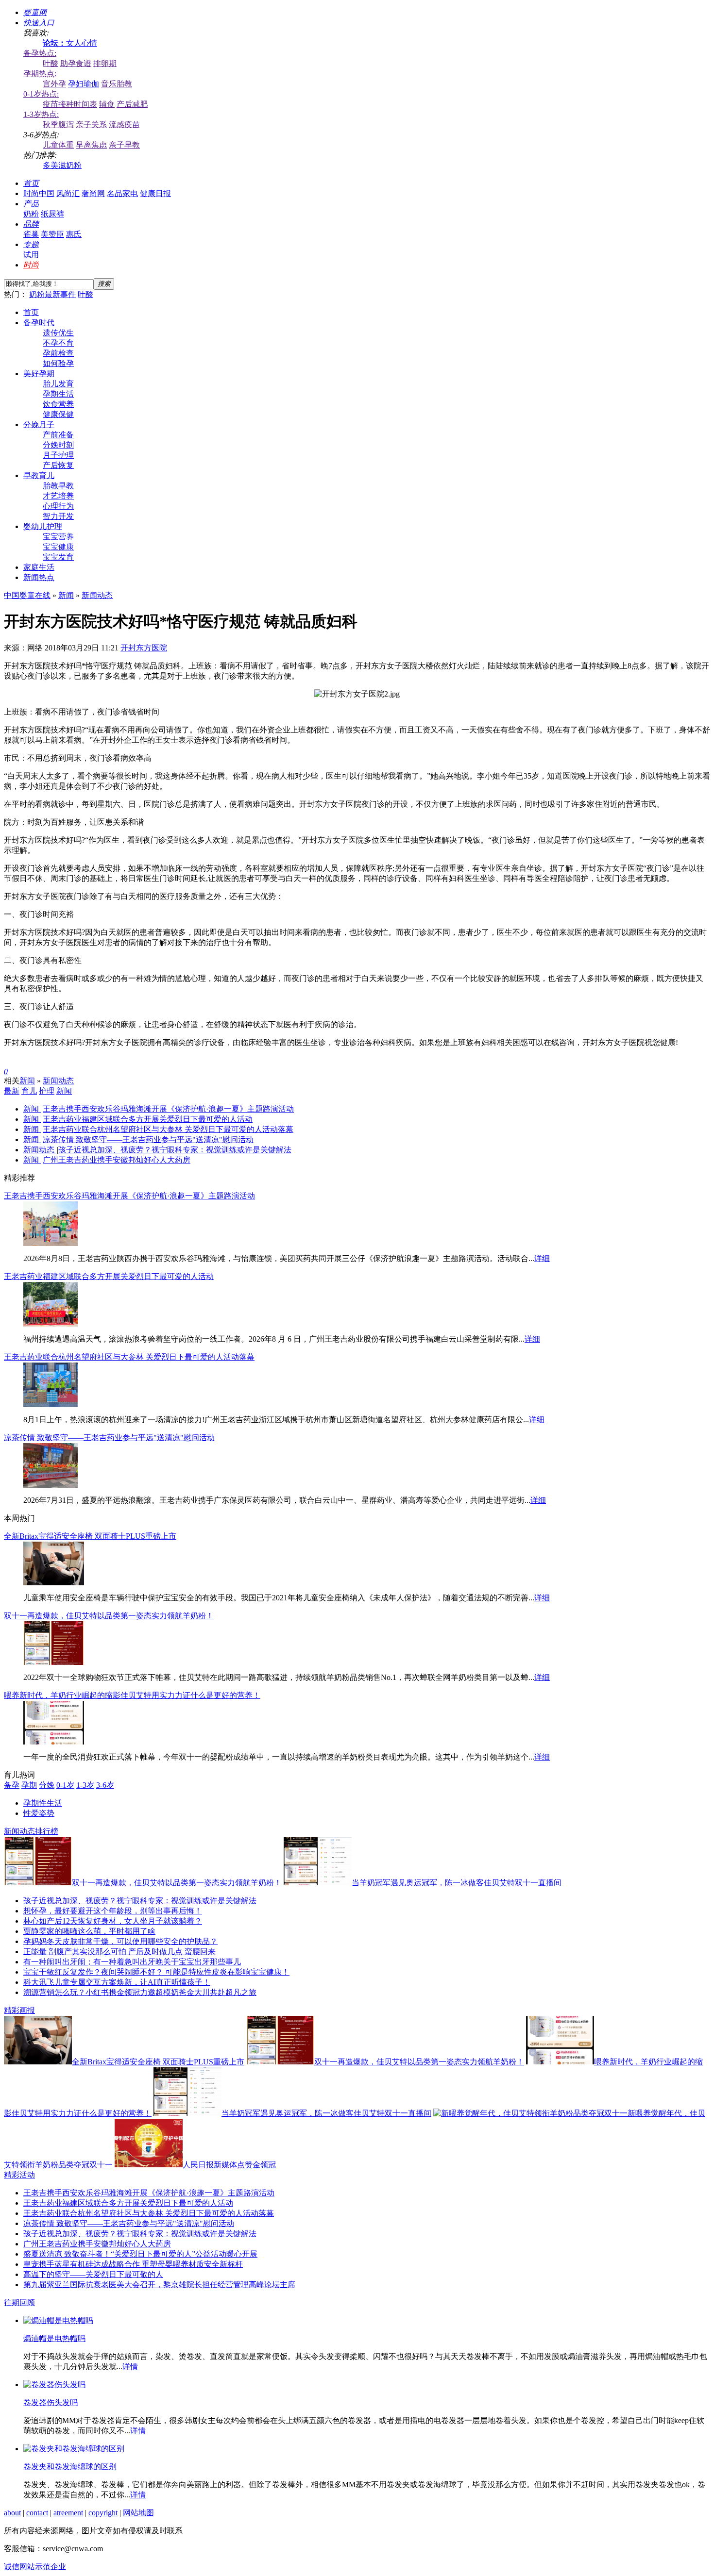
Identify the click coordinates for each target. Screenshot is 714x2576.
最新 (12, 1091)
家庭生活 (39, 567)
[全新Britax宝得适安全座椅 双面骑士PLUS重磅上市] (54, 1583)
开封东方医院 (144, 648)
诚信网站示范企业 (35, 2567)
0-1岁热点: (41, 94)
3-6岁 (105, 1785)
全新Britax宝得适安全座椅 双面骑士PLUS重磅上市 (90, 1536)
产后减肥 (132, 104)
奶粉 (31, 214)
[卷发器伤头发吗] (54, 2385)
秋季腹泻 (58, 125)
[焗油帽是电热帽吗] (58, 2320)
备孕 (12, 1785)
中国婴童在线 (27, 595)
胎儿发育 (58, 384)
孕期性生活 (43, 1803)
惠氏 (74, 234)
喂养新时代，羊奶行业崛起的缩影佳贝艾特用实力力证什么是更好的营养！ (132, 1695)
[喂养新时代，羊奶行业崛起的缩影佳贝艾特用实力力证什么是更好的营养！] (54, 1742)
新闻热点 (39, 577)
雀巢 (31, 234)
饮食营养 (58, 404)
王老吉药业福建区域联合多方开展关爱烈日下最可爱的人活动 (148, 1119)
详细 (542, 1258)
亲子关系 (91, 125)
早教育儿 (39, 475)
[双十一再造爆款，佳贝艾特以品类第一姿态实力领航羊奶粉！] (54, 1662)
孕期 (29, 1785)
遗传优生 (58, 333)
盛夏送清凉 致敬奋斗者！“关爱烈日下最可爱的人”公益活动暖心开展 (140, 2254)
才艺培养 (58, 496)
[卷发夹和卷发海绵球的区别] (74, 2449)
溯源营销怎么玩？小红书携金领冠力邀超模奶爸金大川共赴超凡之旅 (140, 1992)
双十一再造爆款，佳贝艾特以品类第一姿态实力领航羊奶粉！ (109, 1616)
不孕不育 (58, 343)
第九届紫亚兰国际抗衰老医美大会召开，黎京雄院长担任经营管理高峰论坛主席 (159, 2285)
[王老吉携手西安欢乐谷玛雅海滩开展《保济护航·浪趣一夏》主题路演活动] (51, 1243)
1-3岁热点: (41, 114)
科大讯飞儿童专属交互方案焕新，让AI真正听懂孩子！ (117, 1982)
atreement (68, 2513)
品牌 (31, 224)
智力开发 (58, 516)
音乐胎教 (117, 84)
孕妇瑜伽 (84, 84)
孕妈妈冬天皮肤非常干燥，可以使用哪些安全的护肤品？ (120, 1941)
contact (37, 2513)
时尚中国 (39, 193)
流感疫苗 (124, 125)
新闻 (66, 595)
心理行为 (58, 506)
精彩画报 (19, 2010)
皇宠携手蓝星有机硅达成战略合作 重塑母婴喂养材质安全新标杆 (133, 2264)
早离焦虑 (91, 145)
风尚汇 (68, 193)
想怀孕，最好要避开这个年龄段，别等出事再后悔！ (113, 1911)
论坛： (54, 43)
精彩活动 (19, 2175)
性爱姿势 (39, 1813)
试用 (31, 255)
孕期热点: (40, 74)
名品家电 (122, 193)
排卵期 (105, 63)
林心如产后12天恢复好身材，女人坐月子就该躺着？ (113, 1921)
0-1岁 (65, 1785)
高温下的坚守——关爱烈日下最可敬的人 (93, 2274)
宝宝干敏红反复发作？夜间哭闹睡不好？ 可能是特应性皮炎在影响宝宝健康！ (156, 1972)
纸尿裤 (52, 214)
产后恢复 (58, 465)
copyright (103, 2513)
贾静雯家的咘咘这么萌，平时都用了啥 (89, 1931)
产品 (31, 204)
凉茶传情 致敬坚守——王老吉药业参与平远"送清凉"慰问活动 (148, 1139)
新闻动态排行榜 (31, 1831)
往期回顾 (19, 2302)
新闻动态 (97, 595)
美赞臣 (52, 234)
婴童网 (35, 12)
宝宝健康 (58, 547)
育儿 (29, 1091)
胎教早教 (58, 486)
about (12, 2513)
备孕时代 (39, 323)
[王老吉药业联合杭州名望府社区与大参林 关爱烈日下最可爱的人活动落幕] (51, 1404)
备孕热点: (40, 53)
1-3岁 (85, 1785)
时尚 (31, 265)
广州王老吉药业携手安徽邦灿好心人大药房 (117, 1160)
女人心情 (82, 43)
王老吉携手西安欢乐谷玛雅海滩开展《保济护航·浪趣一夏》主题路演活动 (168, 1109)
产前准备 (58, 435)
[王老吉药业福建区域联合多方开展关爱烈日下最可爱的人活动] (51, 1324)
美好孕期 (39, 374)
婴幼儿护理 (43, 526)
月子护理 (58, 455)
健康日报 (155, 193)
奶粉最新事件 (52, 294)
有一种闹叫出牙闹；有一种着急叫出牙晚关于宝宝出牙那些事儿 (132, 1962)
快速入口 (39, 23)
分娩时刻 (58, 445)
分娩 (47, 1785)
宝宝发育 (58, 557)
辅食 (107, 104)
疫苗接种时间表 (70, 104)
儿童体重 (58, 145)
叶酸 (51, 63)
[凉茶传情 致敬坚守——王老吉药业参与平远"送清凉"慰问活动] (51, 1485)
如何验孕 (58, 363)
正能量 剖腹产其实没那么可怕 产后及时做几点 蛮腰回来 (119, 1952)
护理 (47, 1091)
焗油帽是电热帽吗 (54, 2338)
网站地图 (138, 2513)
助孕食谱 (76, 63)
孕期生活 (58, 394)
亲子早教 (124, 145)
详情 (130, 2367)
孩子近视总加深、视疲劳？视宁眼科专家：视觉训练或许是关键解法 (175, 1150)
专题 (31, 244)
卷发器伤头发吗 (51, 2402)
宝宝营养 (58, 537)
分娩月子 (39, 424)
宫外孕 (54, 84)
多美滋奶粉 (62, 165)
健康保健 (58, 414)
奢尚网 (93, 193)
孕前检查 (58, 353)
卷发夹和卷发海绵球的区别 (70, 2467)
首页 (31, 183)
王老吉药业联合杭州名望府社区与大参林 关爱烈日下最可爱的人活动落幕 (168, 1129)
